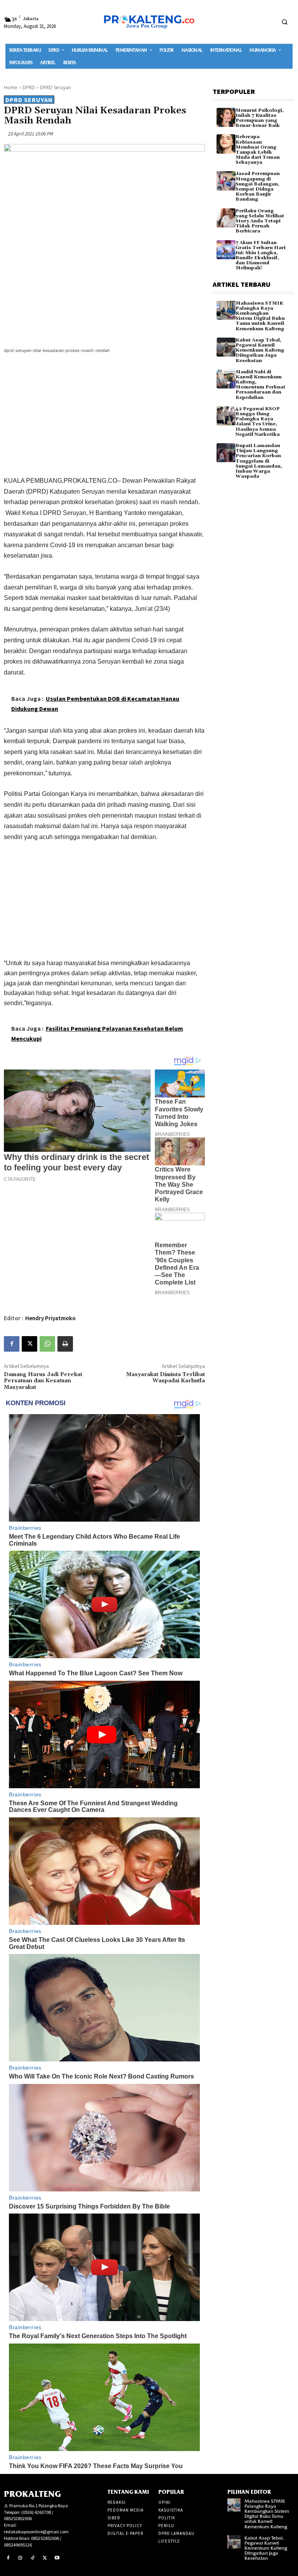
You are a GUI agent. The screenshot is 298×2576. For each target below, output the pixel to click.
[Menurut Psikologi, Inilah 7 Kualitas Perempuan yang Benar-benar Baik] (226, 117)
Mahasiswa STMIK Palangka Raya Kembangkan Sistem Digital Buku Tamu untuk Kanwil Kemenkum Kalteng (260, 316)
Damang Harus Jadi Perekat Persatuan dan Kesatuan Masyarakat (43, 1381)
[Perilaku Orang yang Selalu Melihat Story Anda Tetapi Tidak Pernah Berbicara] (226, 218)
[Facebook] (12, 1344)
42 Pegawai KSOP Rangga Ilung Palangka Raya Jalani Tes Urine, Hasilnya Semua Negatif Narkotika (258, 422)
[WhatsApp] (47, 1344)
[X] (29, 1344)
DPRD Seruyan (55, 88)
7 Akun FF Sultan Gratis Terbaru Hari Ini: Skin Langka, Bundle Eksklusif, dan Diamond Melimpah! (261, 256)
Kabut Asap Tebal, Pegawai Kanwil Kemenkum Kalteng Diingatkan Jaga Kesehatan (260, 350)
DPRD (29, 88)
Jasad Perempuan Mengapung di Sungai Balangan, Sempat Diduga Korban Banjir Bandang (258, 186)
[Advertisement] (104, 416)
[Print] (65, 1344)
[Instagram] (21, 2558)
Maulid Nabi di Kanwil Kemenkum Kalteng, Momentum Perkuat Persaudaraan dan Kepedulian (260, 385)
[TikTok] (33, 2558)
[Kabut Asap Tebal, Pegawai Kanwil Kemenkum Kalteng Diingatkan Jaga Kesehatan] (226, 347)
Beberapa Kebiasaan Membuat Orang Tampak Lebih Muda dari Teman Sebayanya (258, 150)
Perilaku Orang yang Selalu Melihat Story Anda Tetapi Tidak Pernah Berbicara (260, 221)
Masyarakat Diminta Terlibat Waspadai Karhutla (165, 1378)
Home (11, 88)
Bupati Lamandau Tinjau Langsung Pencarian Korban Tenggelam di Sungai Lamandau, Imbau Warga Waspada (259, 461)
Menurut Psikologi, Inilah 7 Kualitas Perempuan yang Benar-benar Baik (260, 118)
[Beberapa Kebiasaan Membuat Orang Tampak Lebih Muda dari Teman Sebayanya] (226, 144)
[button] (284, 22)
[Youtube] (57, 2558)
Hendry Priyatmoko (50, 1318)
